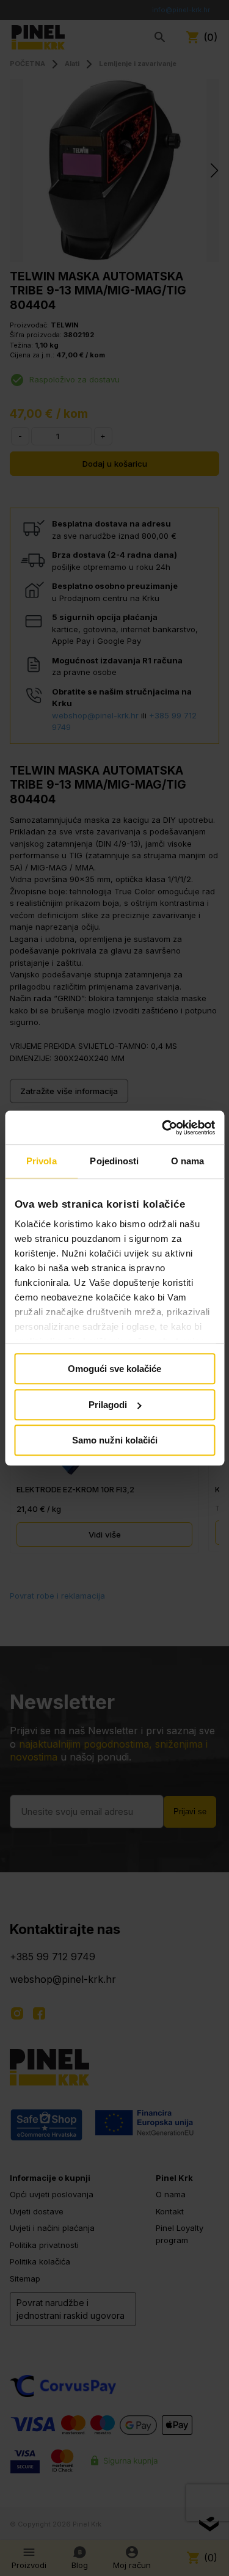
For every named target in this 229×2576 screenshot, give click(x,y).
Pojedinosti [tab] (114, 1161)
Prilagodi (108, 1405)
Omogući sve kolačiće (114, 1369)
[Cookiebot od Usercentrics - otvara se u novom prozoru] (163, 1128)
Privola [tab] (42, 1161)
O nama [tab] (188, 1161)
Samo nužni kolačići (115, 1440)
